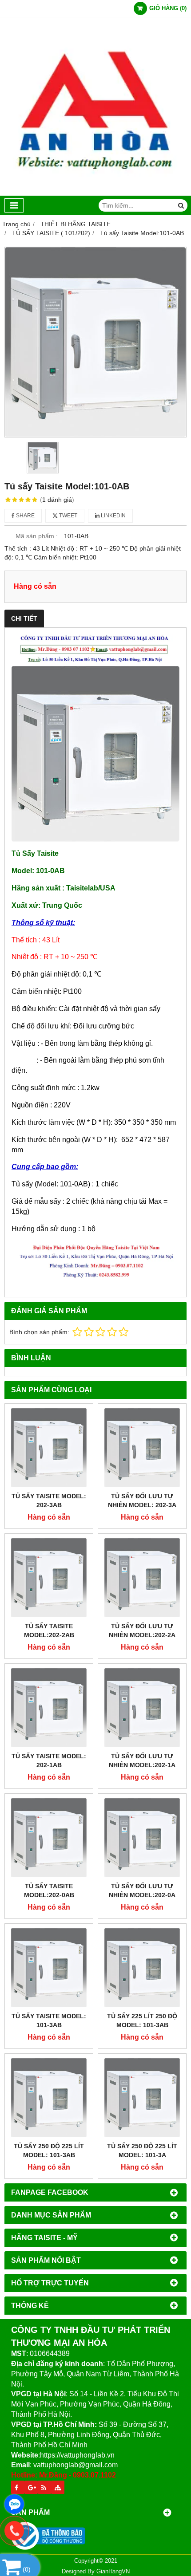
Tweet (68, 516)
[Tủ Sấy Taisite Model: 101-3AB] (49, 1968)
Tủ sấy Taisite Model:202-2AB (49, 1631)
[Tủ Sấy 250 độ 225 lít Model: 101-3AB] (49, 2098)
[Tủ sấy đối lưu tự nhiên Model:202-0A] (142, 1838)
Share (25, 516)
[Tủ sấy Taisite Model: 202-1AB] (49, 1708)
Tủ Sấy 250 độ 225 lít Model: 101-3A (142, 2151)
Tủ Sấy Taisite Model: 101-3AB (49, 2021)
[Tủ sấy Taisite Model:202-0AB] (49, 1838)
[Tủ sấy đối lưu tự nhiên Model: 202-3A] (142, 1448)
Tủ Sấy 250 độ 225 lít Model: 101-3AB (49, 2151)
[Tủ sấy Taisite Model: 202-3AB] (49, 1448)
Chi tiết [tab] (24, 618)
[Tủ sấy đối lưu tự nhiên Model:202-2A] (142, 1578)
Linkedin (113, 516)
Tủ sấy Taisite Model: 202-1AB (49, 1761)
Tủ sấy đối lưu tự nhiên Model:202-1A (142, 1761)
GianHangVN (113, 2572)
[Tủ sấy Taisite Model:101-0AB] (95, 342)
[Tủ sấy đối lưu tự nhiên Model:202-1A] (142, 1708)
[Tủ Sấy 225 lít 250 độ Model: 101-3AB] (142, 1968)
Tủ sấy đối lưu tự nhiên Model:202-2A (142, 1631)
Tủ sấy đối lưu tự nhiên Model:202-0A (142, 1891)
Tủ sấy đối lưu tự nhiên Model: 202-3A (142, 1501)
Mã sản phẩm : (37, 536)
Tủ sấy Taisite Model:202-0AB (49, 1891)
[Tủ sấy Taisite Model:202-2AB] (49, 1578)
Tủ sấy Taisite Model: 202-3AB (49, 1501)
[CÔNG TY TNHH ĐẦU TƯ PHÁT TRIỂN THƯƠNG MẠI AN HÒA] (95, 193)
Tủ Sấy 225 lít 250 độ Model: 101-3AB (142, 2021)
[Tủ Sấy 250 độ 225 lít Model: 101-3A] (142, 2098)
